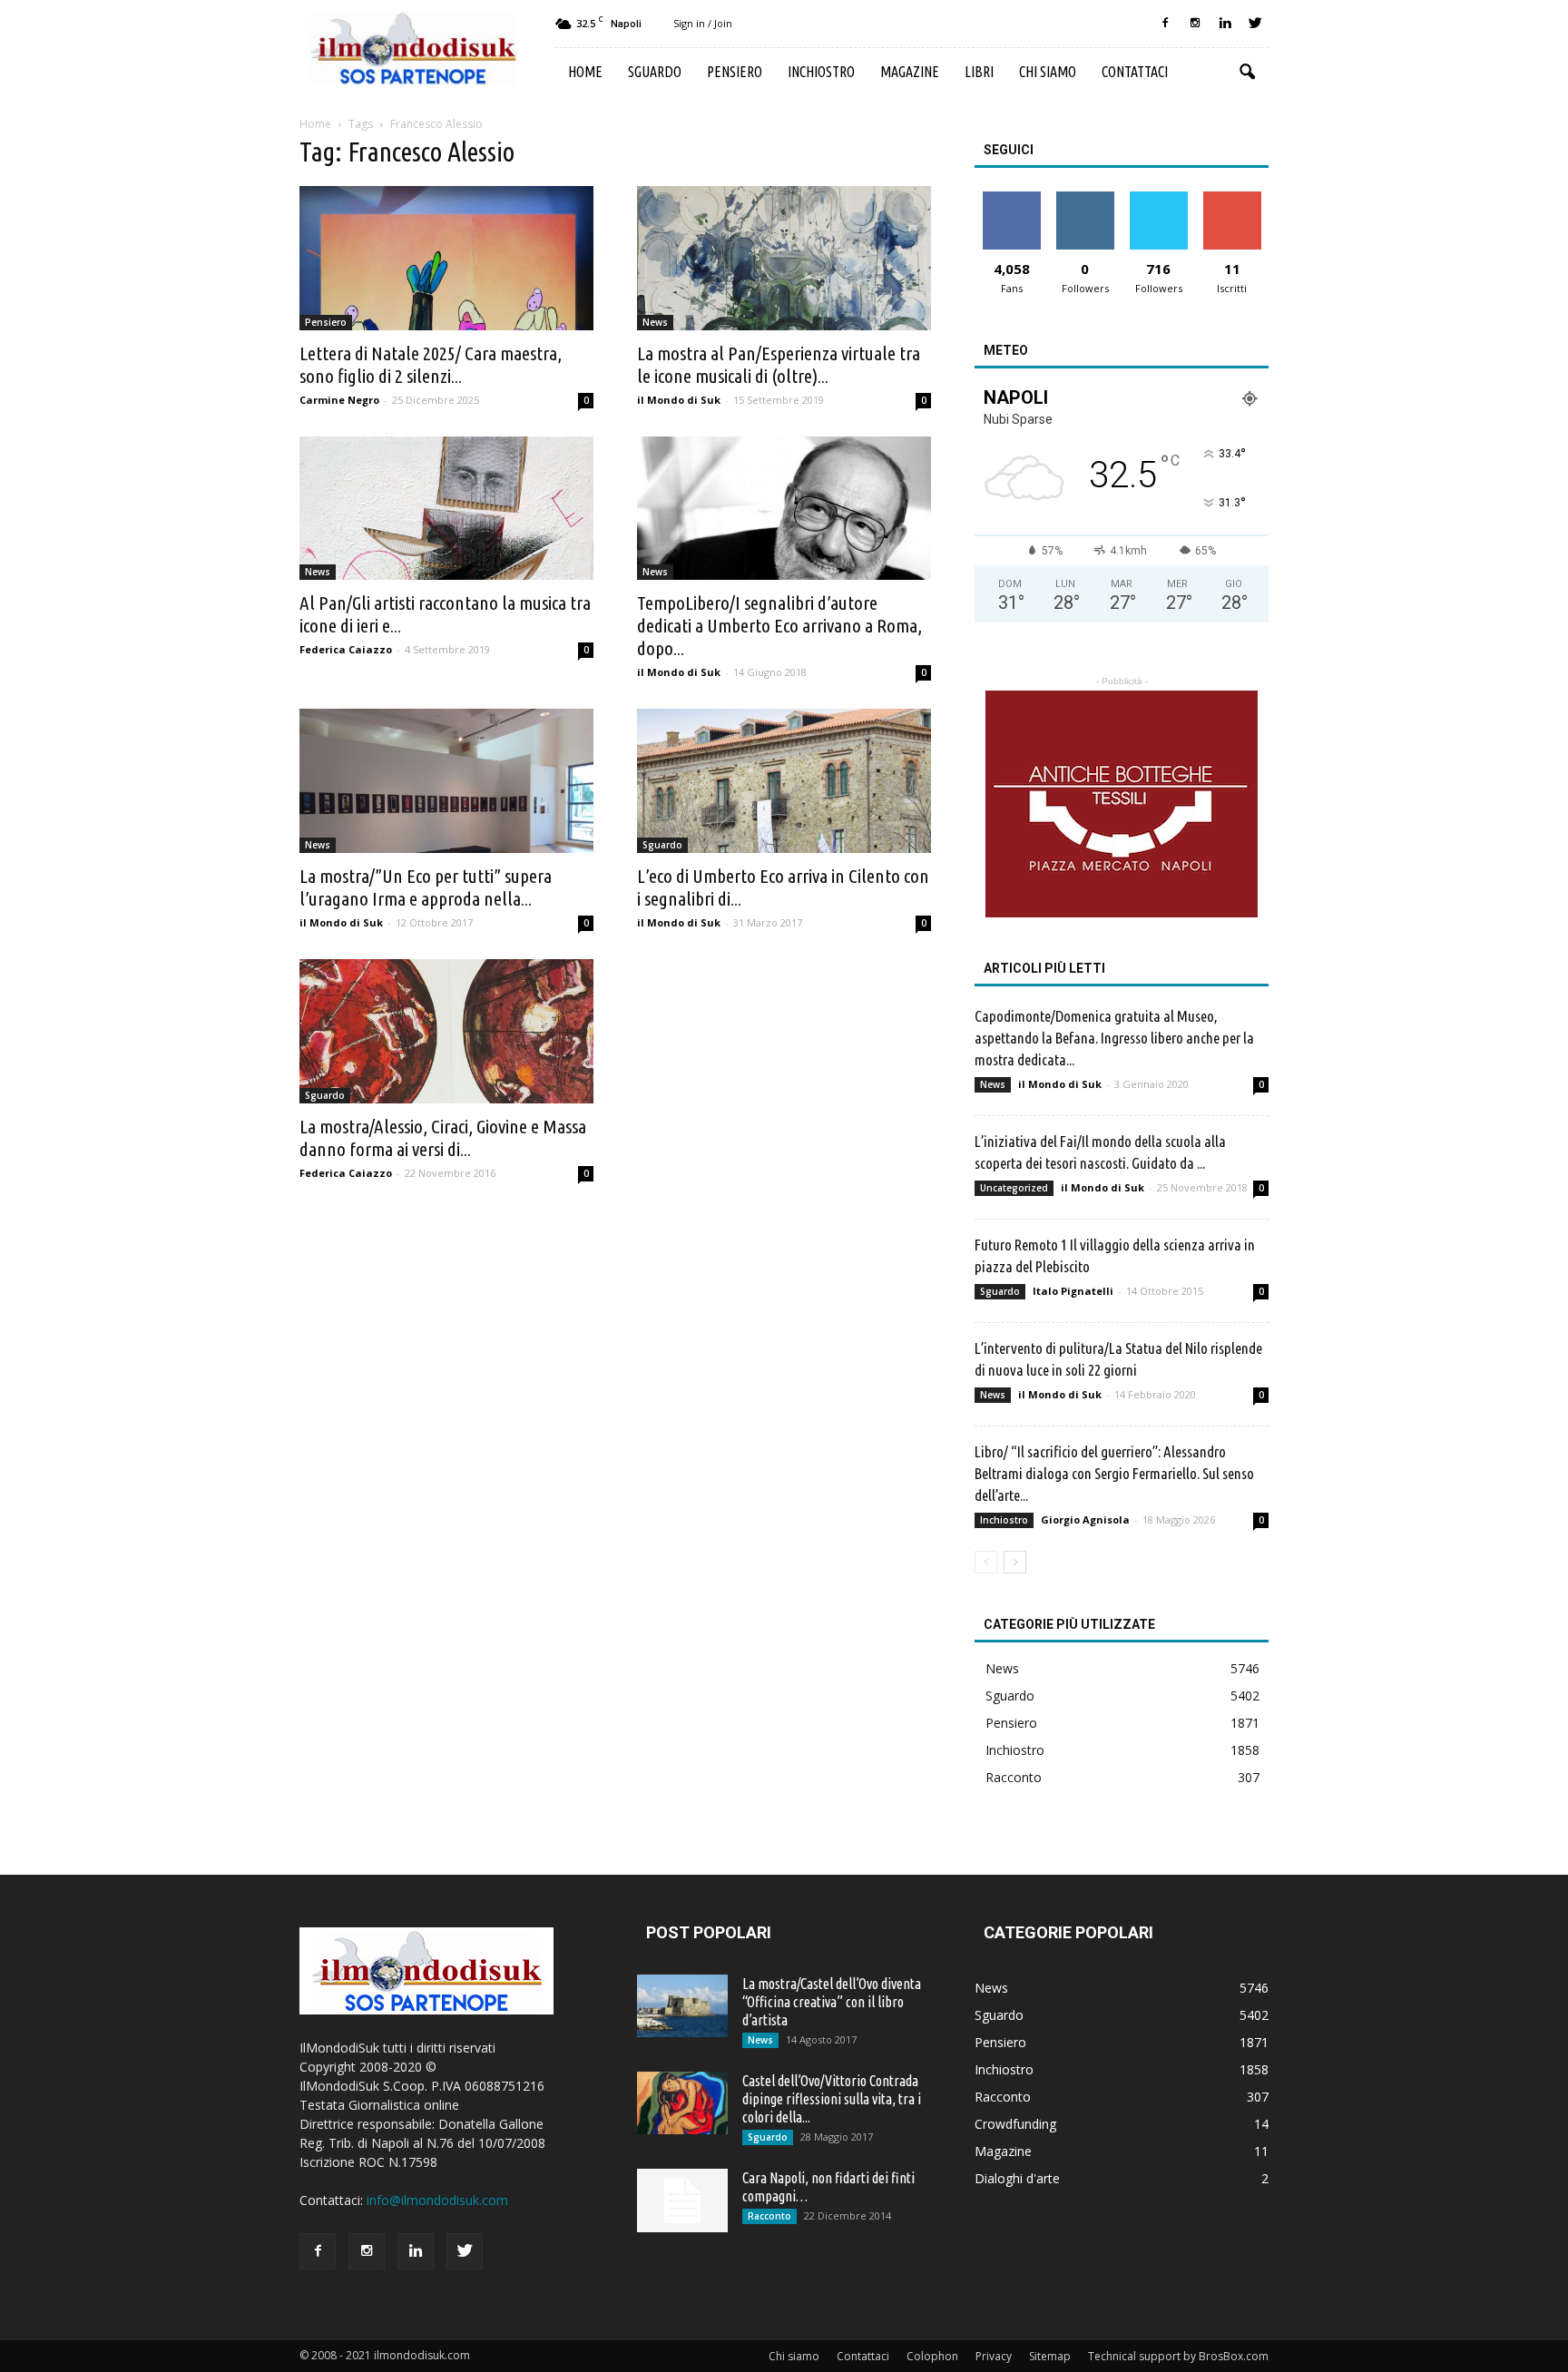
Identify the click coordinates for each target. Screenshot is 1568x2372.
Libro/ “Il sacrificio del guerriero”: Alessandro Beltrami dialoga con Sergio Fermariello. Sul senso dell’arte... (1114, 1473)
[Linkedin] (1225, 24)
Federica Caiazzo (346, 649)
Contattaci (1135, 72)
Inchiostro (821, 72)
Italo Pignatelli (1073, 1291)
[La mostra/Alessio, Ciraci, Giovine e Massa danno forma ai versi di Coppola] (446, 1031)
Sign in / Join (703, 23)
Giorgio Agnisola (1085, 1519)
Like (1011, 198)
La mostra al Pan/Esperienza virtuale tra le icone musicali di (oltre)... (779, 364)
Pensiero (735, 72)
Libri (979, 72)
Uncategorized (1014, 1188)
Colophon (932, 2356)
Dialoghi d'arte (1017, 2178)
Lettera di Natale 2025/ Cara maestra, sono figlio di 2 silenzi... (431, 364)
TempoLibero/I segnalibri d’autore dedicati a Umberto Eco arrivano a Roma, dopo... (779, 625)
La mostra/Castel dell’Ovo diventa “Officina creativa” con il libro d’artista (832, 2002)
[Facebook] (1165, 24)
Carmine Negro (339, 400)
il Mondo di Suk (679, 400)
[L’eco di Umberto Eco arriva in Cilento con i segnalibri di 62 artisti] (784, 781)
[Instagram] (1195, 24)
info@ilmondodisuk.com (437, 2200)
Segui (1085, 198)
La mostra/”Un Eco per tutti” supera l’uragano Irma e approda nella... (426, 887)
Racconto (1014, 1777)
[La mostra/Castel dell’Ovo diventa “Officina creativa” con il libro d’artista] (682, 2006)
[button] (1247, 73)
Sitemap (1050, 2356)
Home (585, 72)
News (655, 322)
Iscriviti (1232, 198)
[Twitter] (1255, 24)
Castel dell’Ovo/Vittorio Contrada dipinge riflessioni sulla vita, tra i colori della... (832, 2099)
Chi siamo (1048, 72)
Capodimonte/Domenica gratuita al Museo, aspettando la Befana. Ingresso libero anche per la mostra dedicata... (1114, 1038)
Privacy (994, 2356)
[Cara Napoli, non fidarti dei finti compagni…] (682, 2200)
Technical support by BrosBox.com (1178, 2356)
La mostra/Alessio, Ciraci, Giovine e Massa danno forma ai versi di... (443, 1137)
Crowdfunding (1015, 2124)
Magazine (910, 72)
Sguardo (655, 72)
